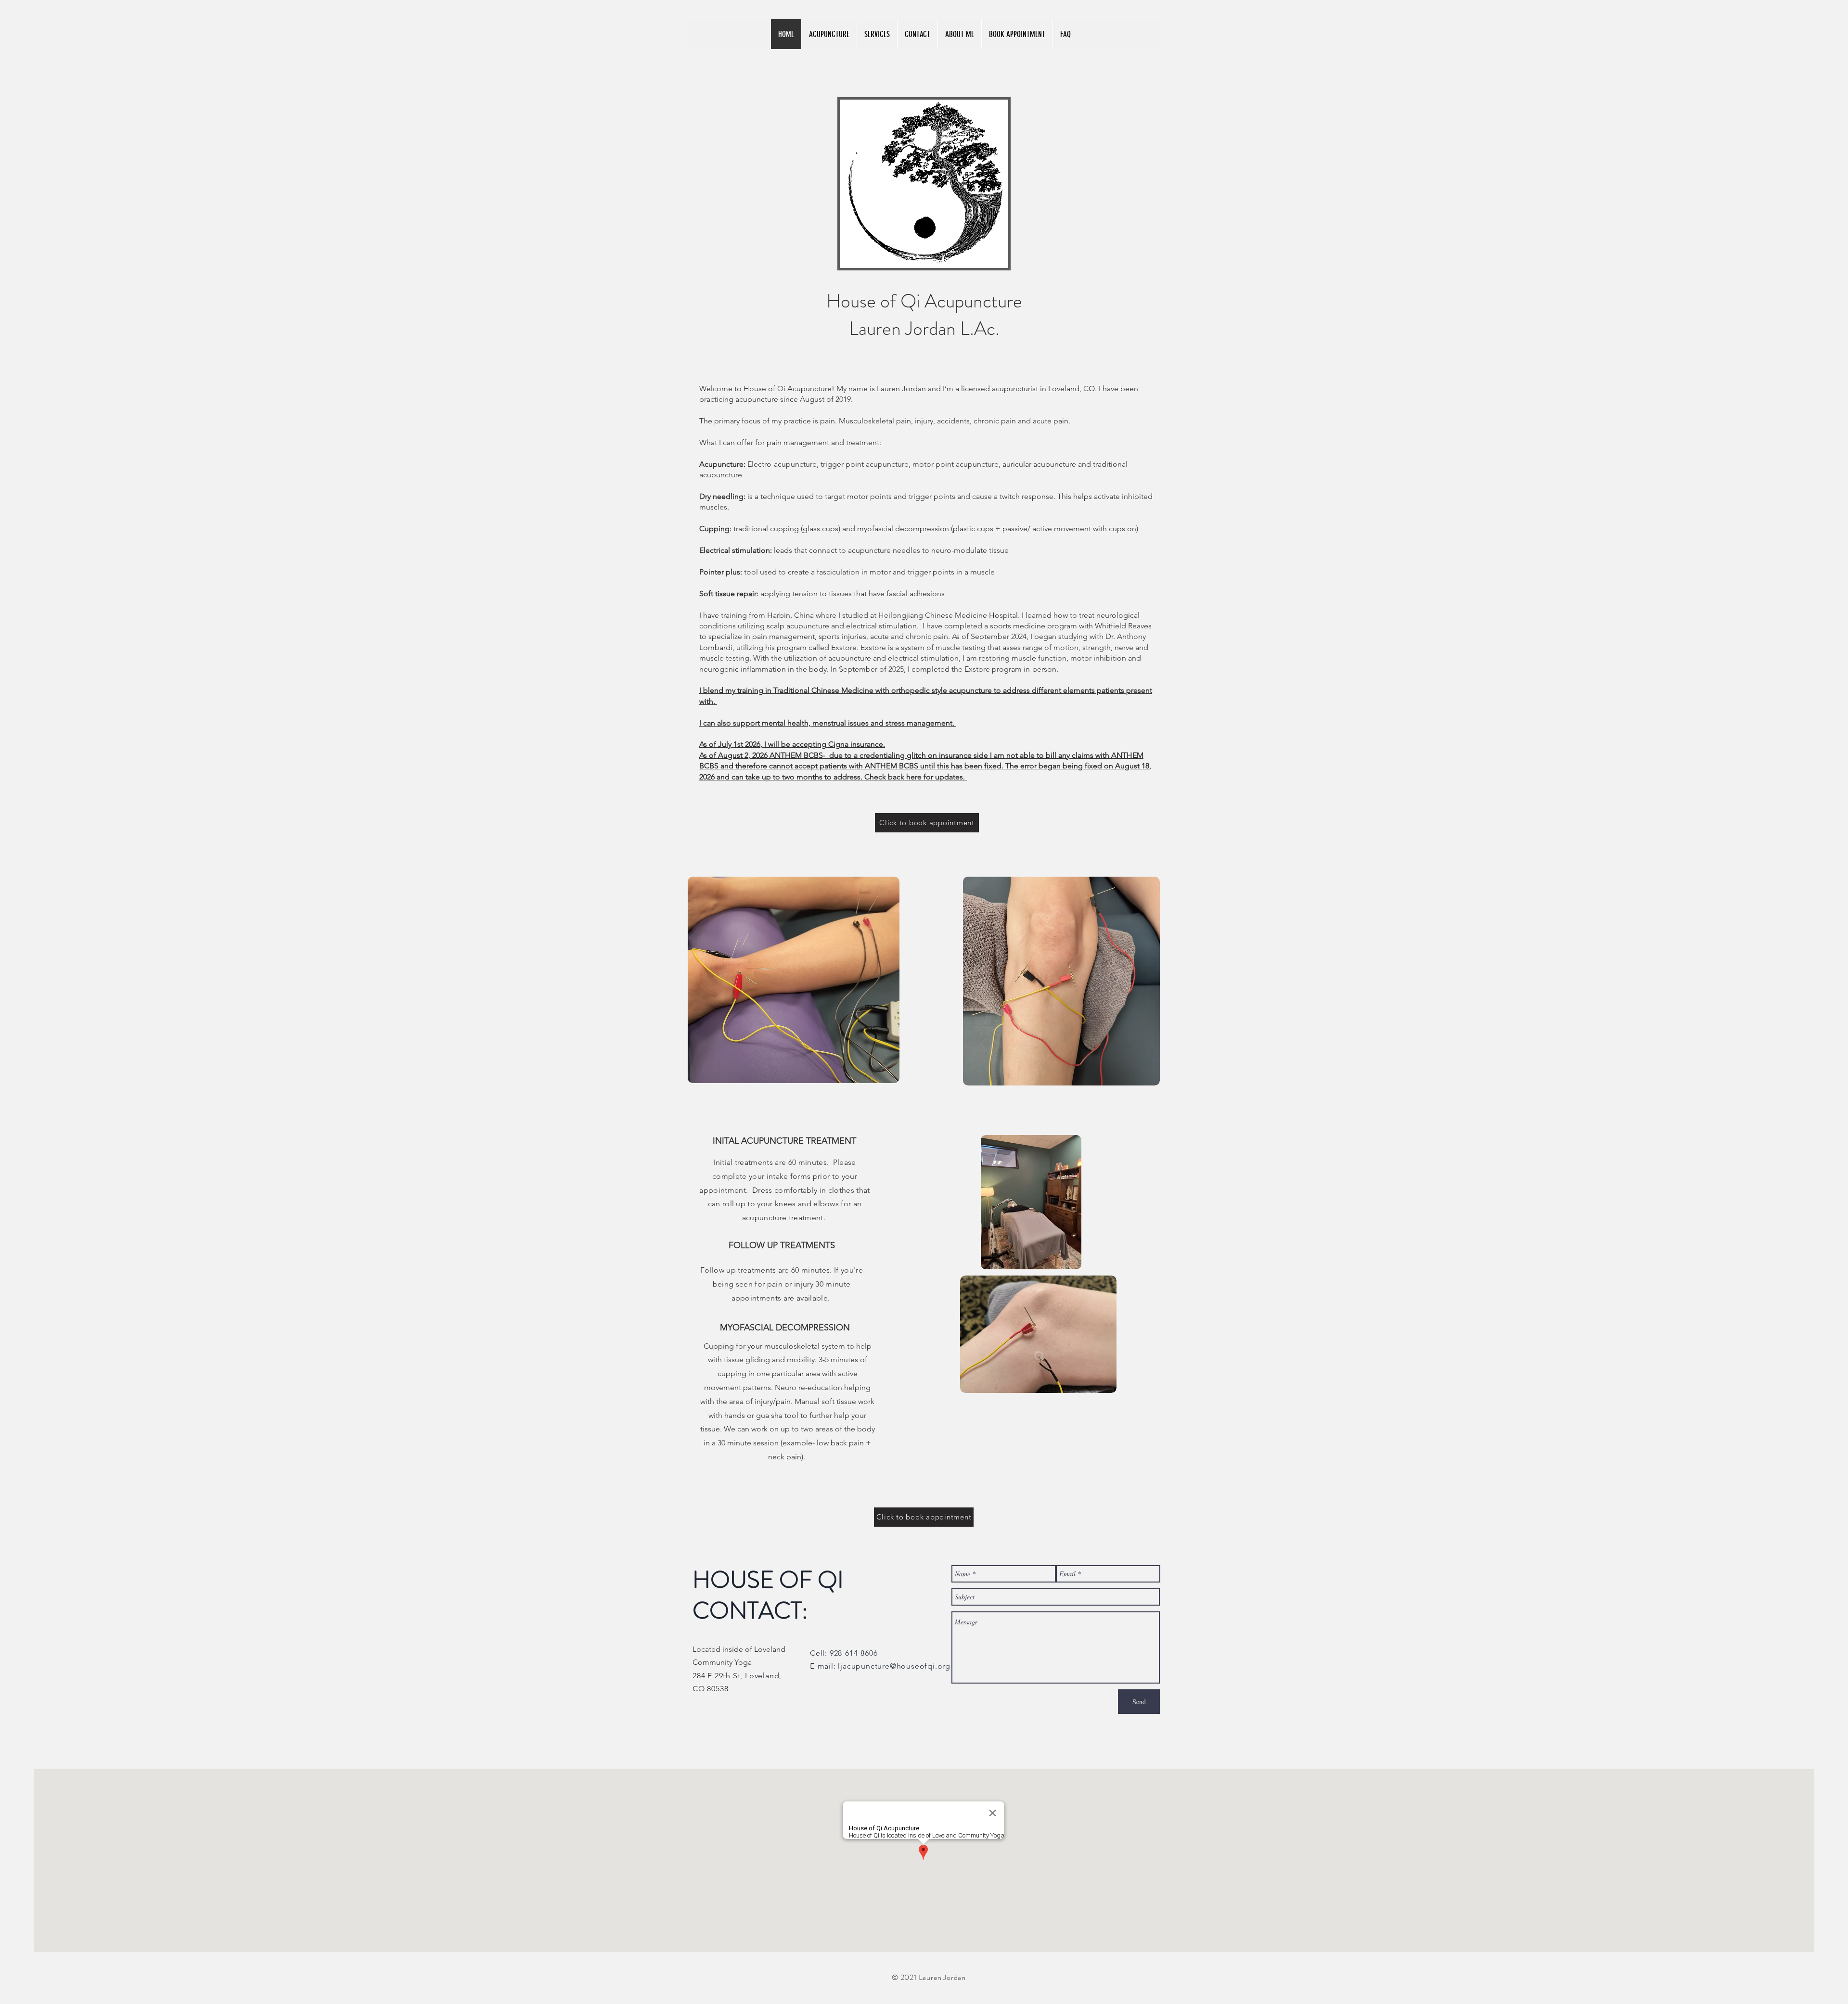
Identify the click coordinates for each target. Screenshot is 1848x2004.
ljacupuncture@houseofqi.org (894, 1666)
